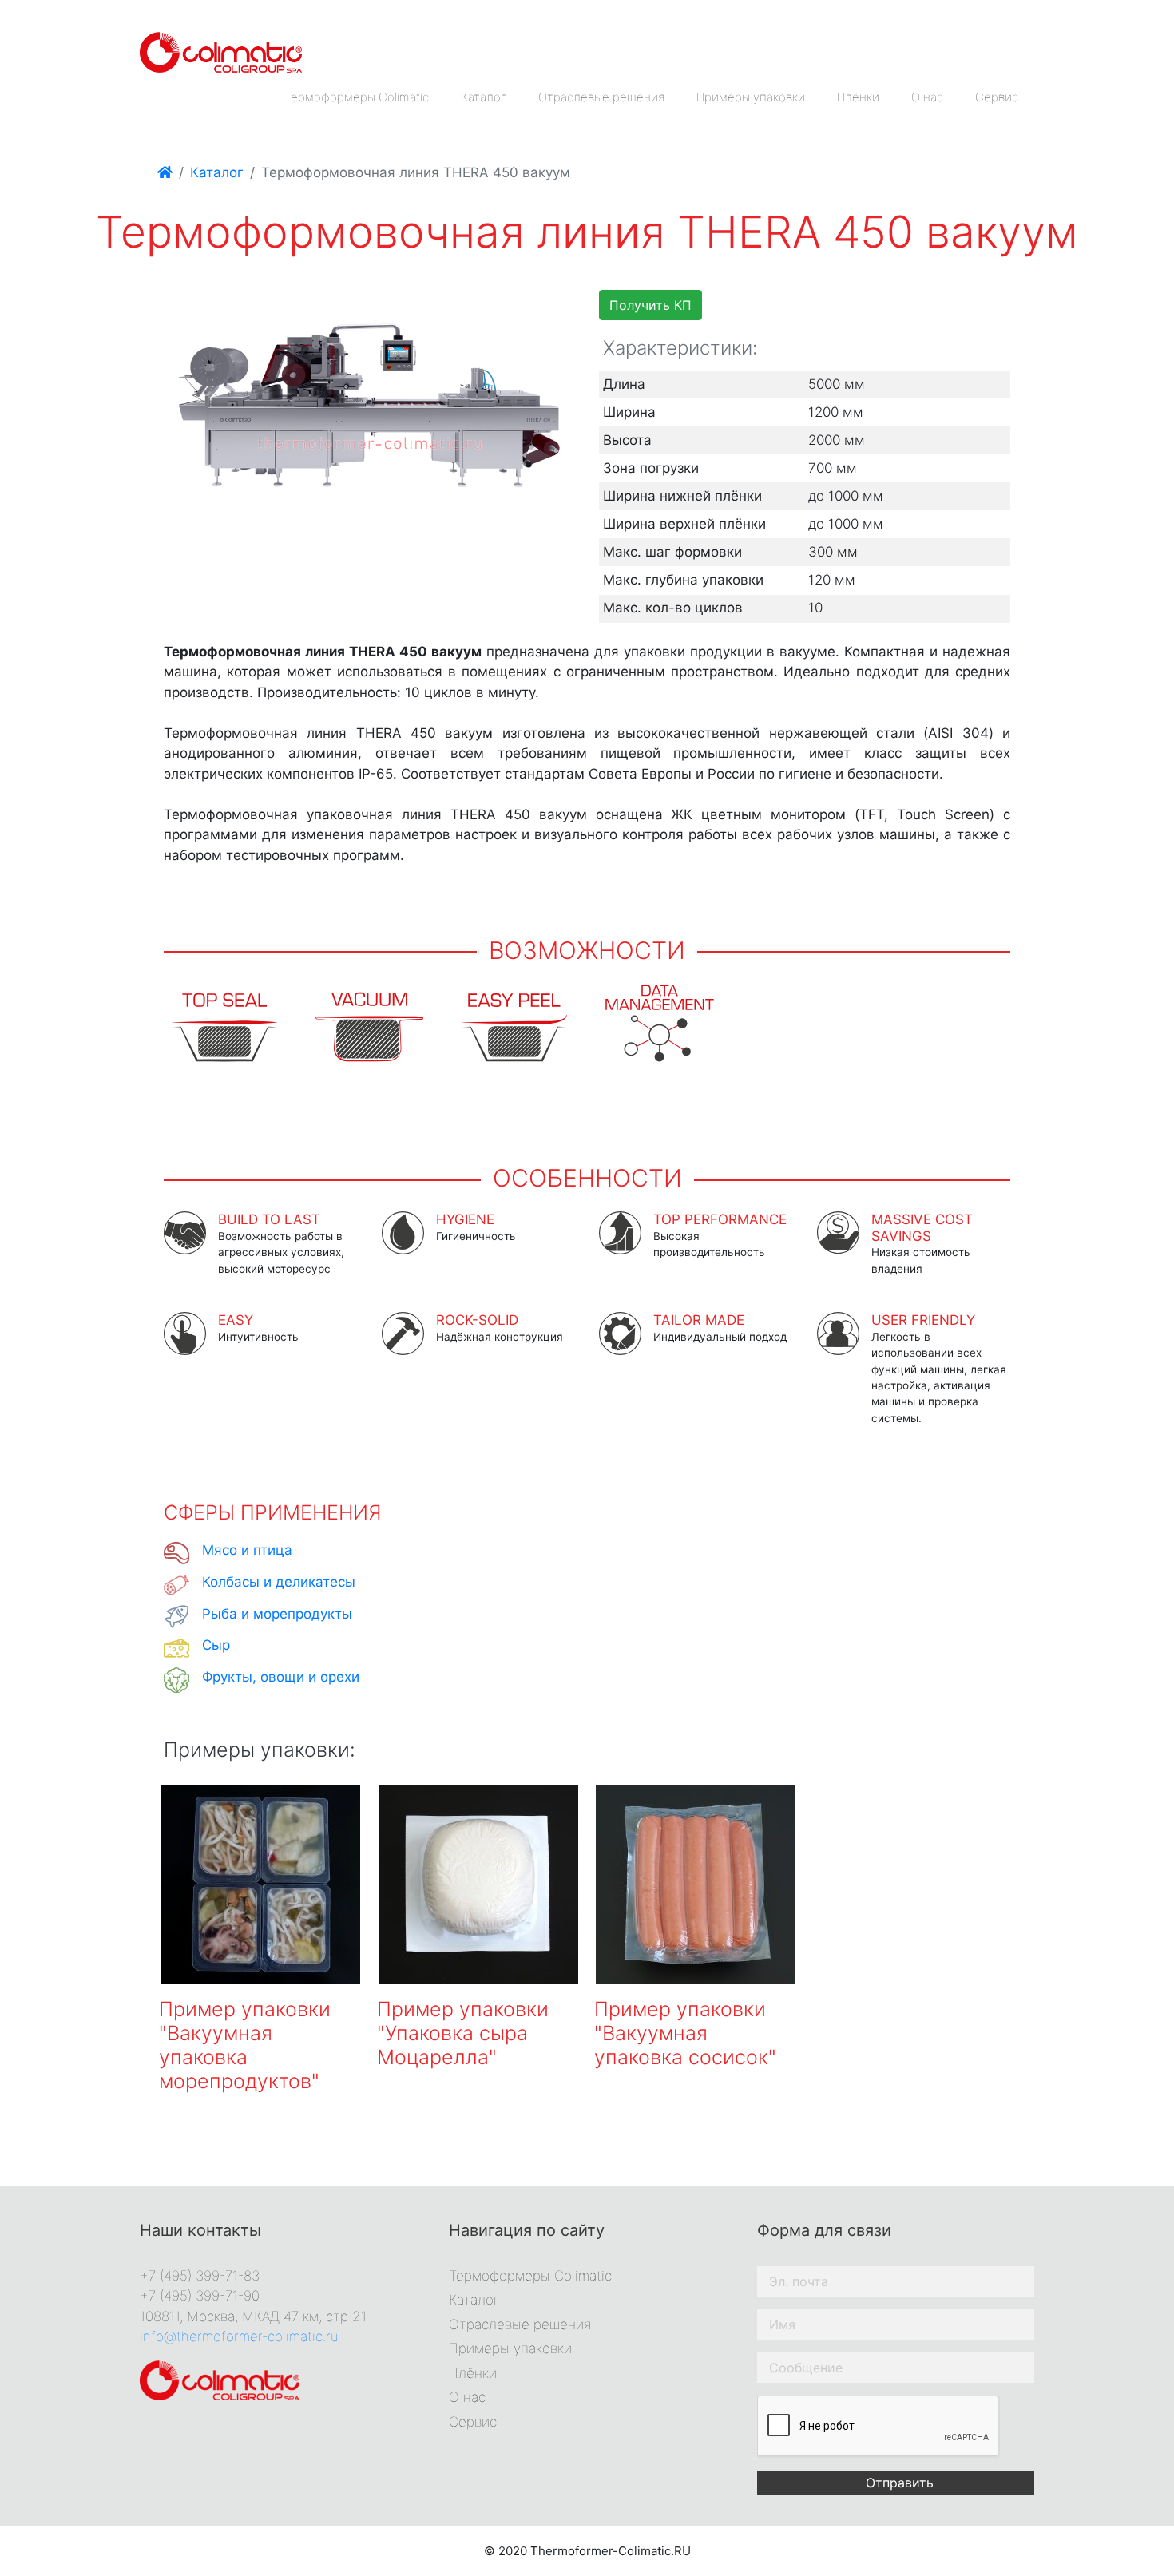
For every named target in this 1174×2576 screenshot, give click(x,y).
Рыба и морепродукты (277, 1614)
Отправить (900, 2483)
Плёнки (858, 97)
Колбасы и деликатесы (279, 1582)
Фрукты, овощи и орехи (281, 1677)
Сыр (216, 1645)
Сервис (997, 97)
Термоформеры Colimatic (357, 97)
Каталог (484, 97)
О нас (927, 97)
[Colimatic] (221, 51)
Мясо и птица (247, 1550)
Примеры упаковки (751, 97)
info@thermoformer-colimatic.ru (239, 2336)
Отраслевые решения (601, 97)
